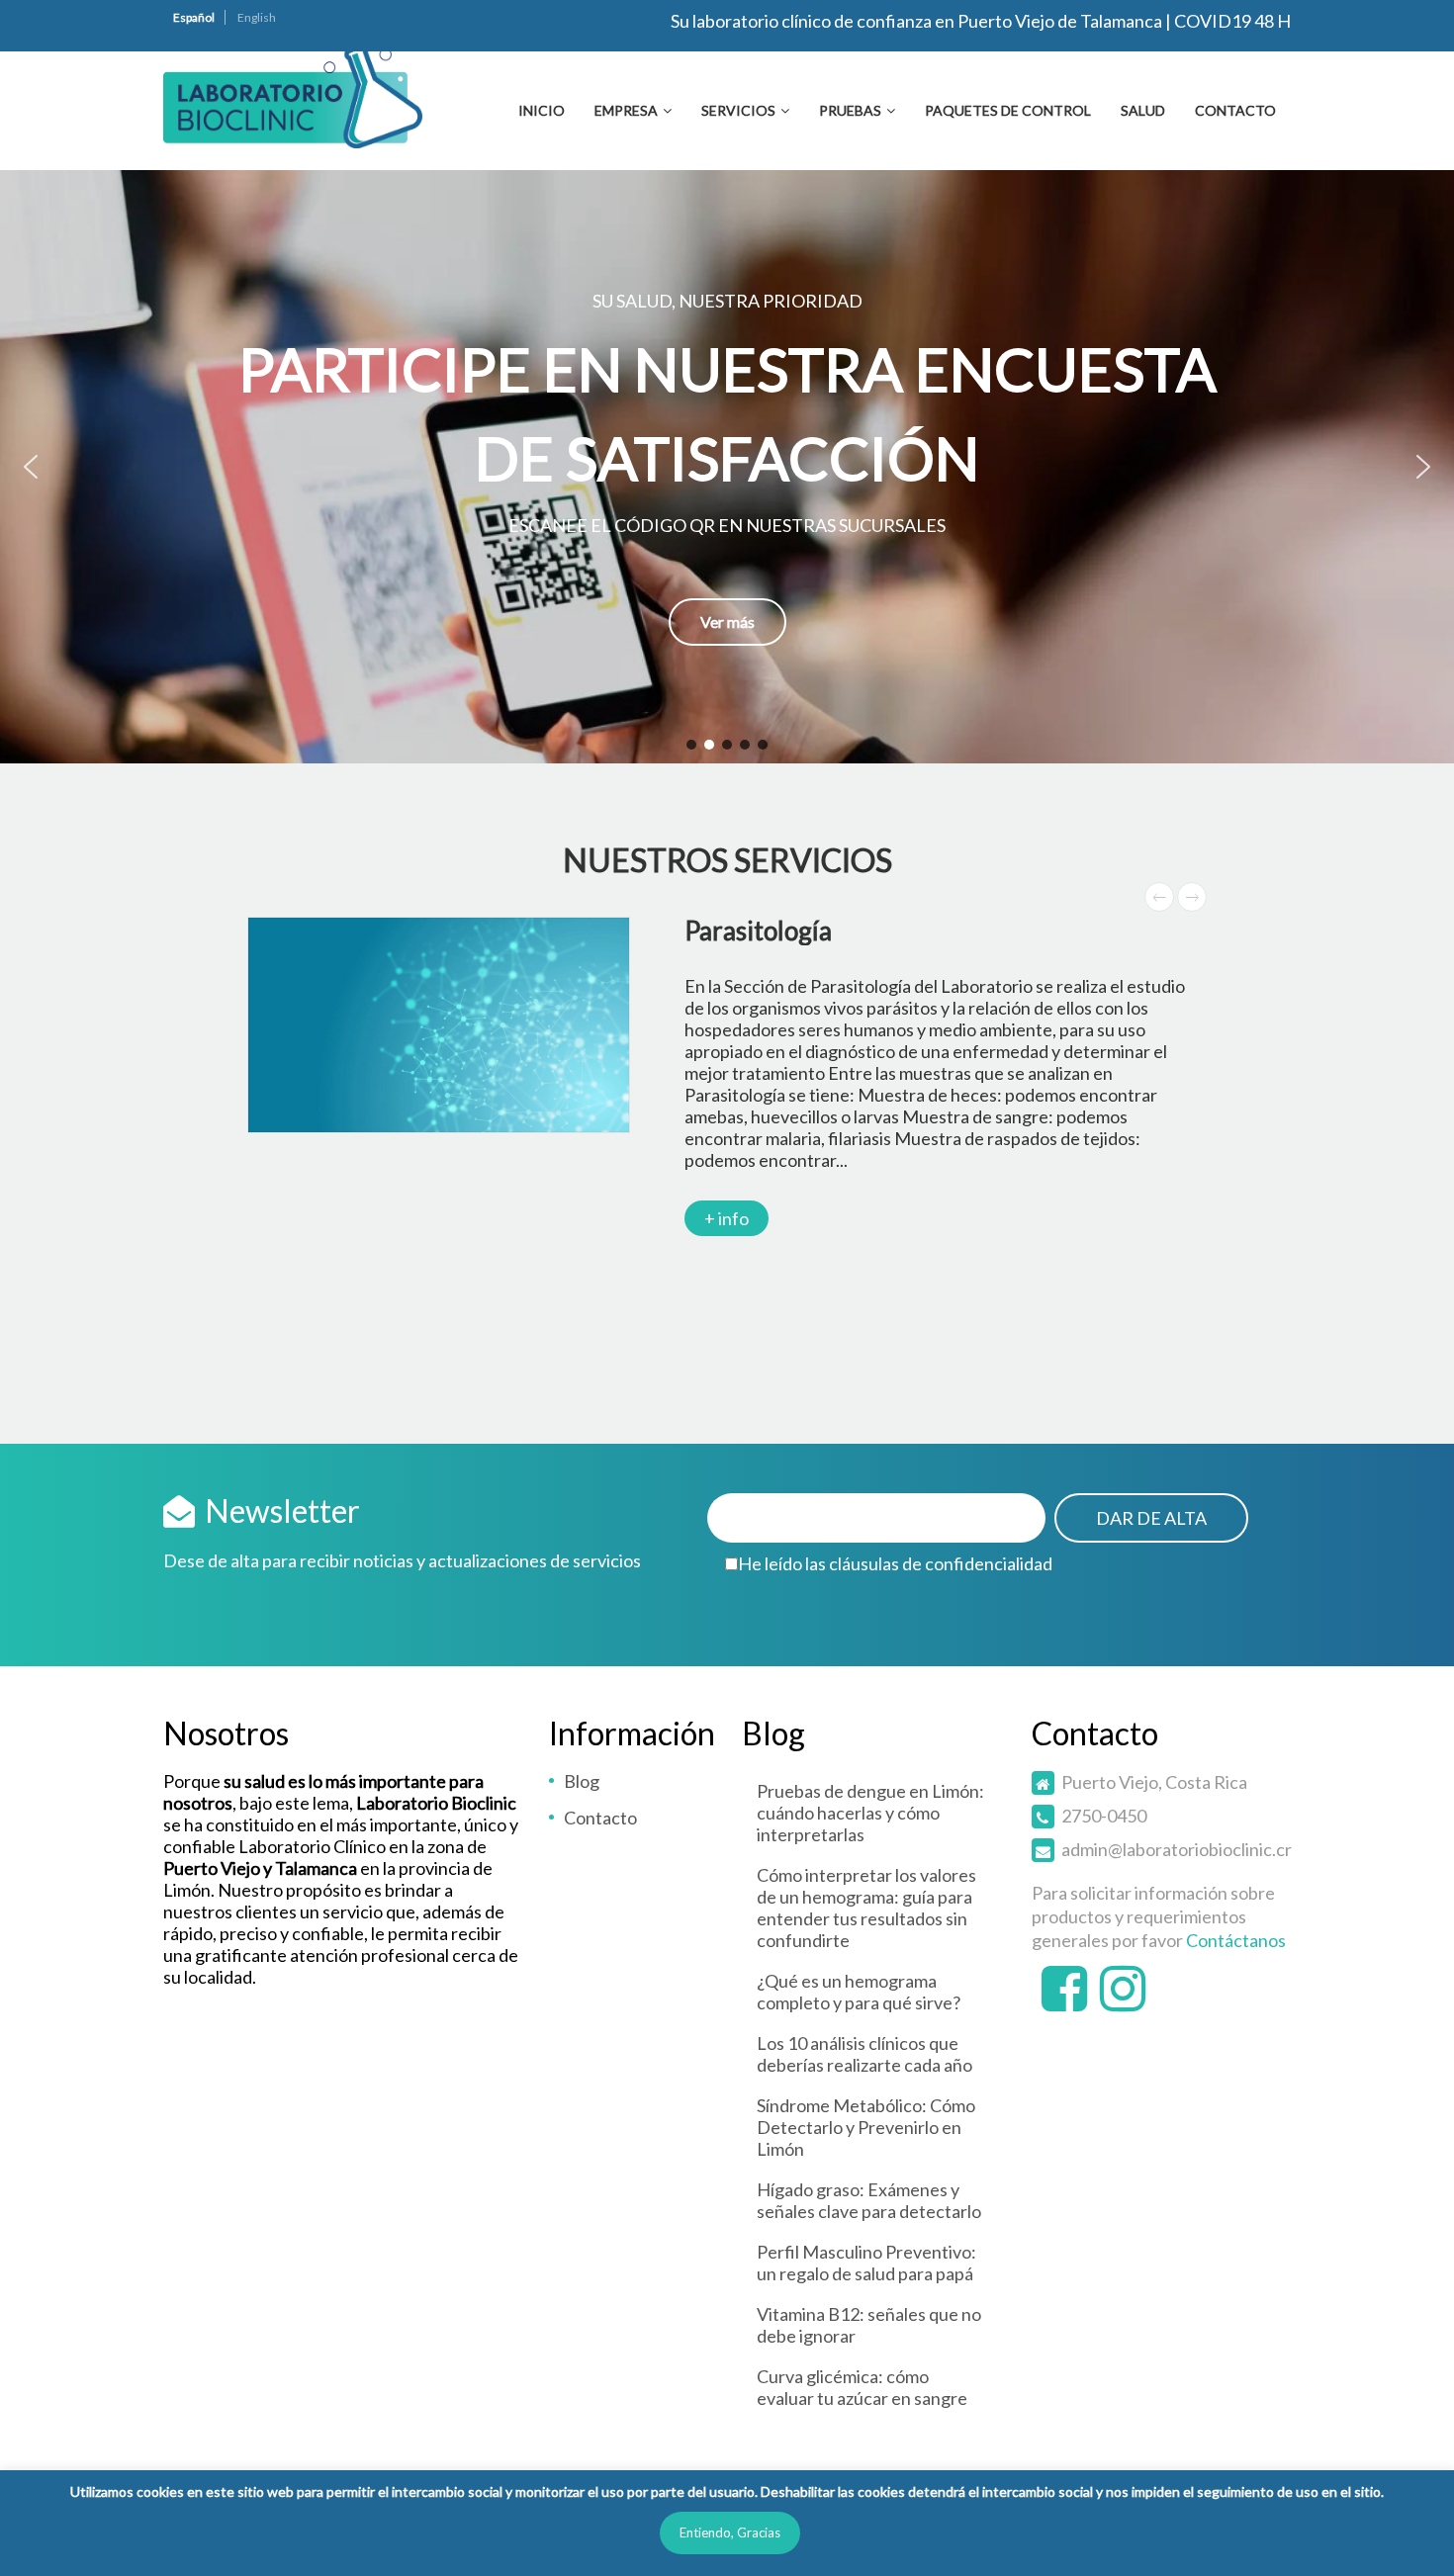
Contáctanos (1236, 1940)
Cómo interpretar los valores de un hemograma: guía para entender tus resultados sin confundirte (866, 1908)
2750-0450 (1104, 1816)
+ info (727, 1218)
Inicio (542, 110)
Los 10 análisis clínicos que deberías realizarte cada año (864, 2054)
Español (194, 17)
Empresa (626, 110)
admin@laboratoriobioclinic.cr (1177, 1849)
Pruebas (850, 110)
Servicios (738, 110)
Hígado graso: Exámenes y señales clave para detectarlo (869, 2200)
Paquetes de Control (1008, 110)
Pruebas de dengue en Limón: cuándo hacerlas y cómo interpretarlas (870, 1813)
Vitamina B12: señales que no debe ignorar (869, 2325)
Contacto (1235, 110)
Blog (582, 1781)
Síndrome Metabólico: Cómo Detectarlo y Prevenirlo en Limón (866, 2127)
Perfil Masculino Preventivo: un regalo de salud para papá (866, 2263)
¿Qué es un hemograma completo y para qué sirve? (859, 1992)
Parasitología (758, 931)
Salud (1143, 110)
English (257, 17)
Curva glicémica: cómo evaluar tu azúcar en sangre (862, 2387)
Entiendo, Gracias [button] (730, 2532)
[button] (727, 467)
